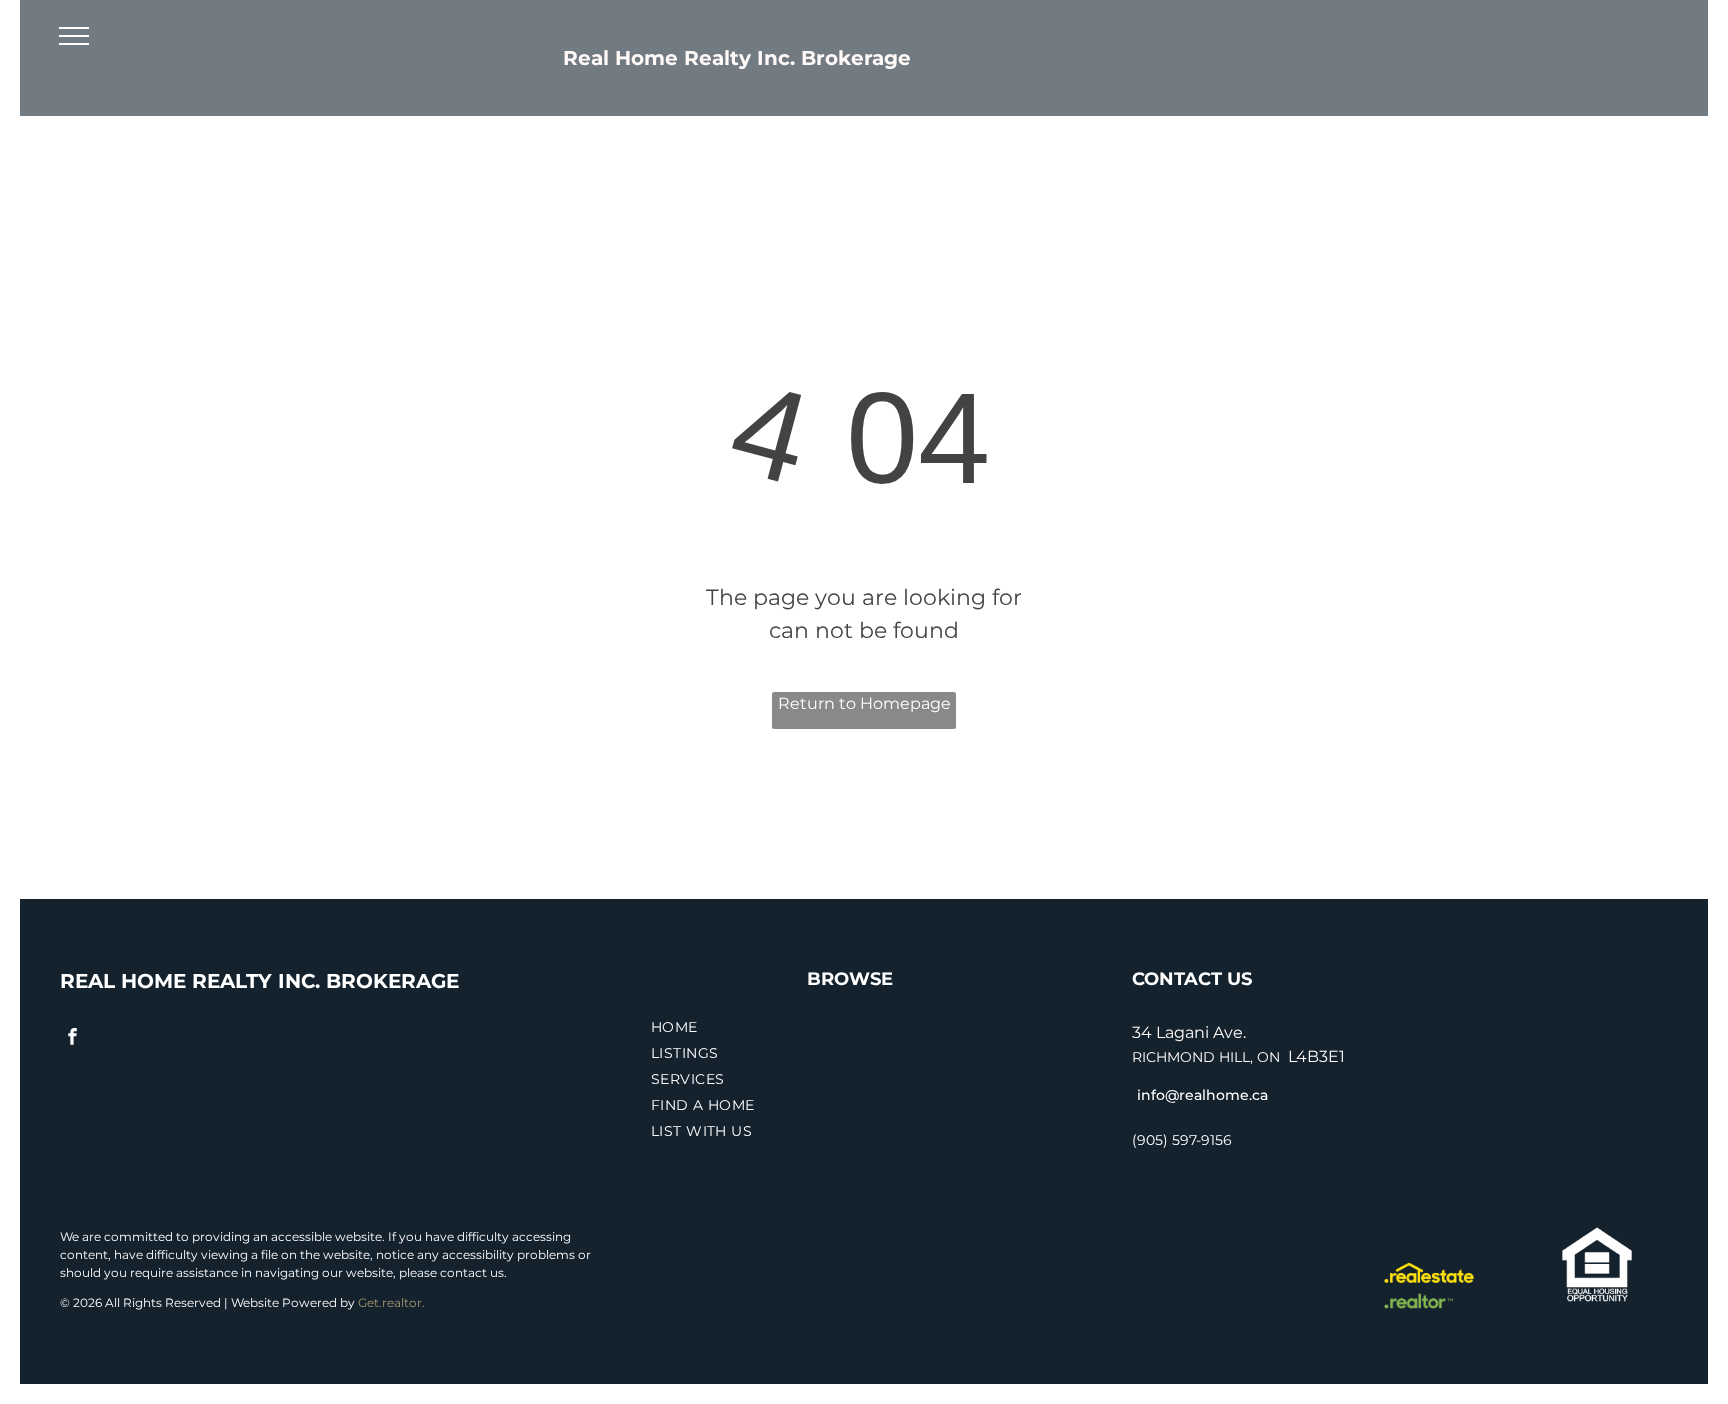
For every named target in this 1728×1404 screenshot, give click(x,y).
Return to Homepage (864, 703)
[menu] (74, 36)
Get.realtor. (391, 1302)
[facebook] (72, 1039)
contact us (472, 1272)
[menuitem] (879, 1030)
